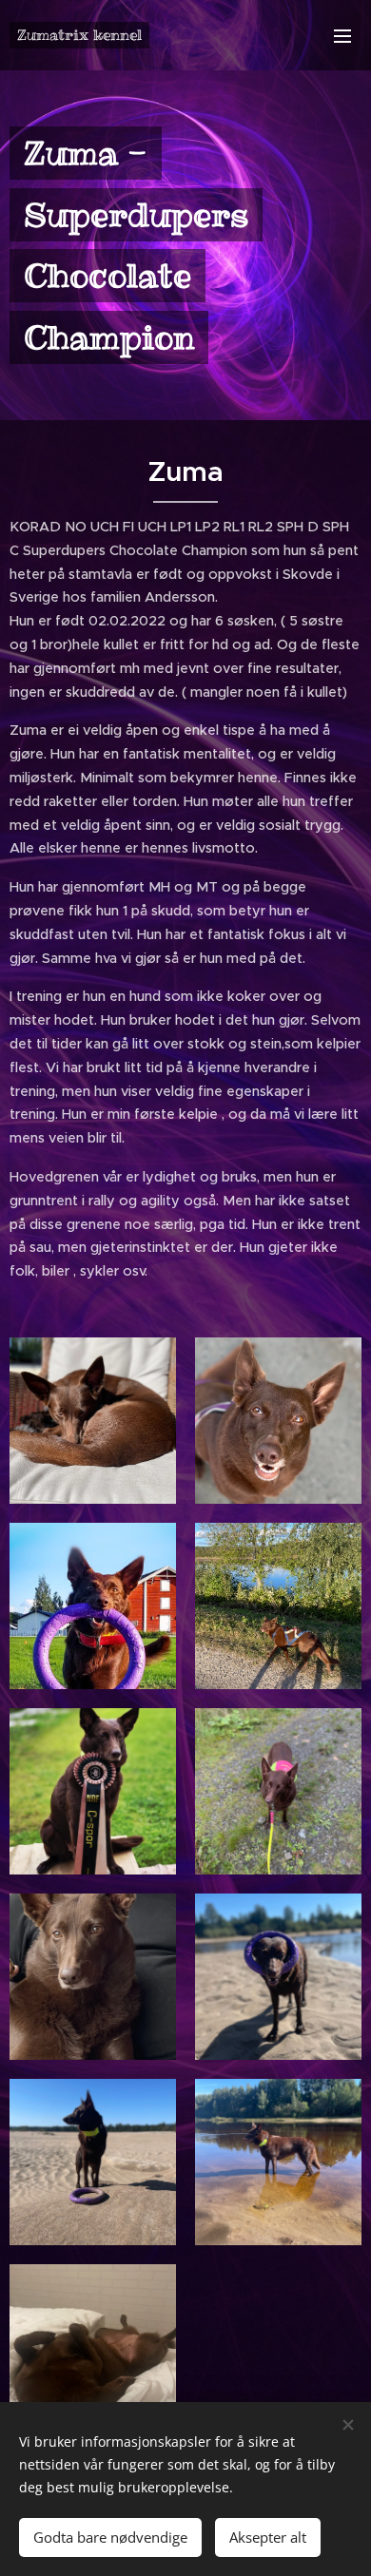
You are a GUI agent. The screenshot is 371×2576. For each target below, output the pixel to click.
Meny (342, 35)
